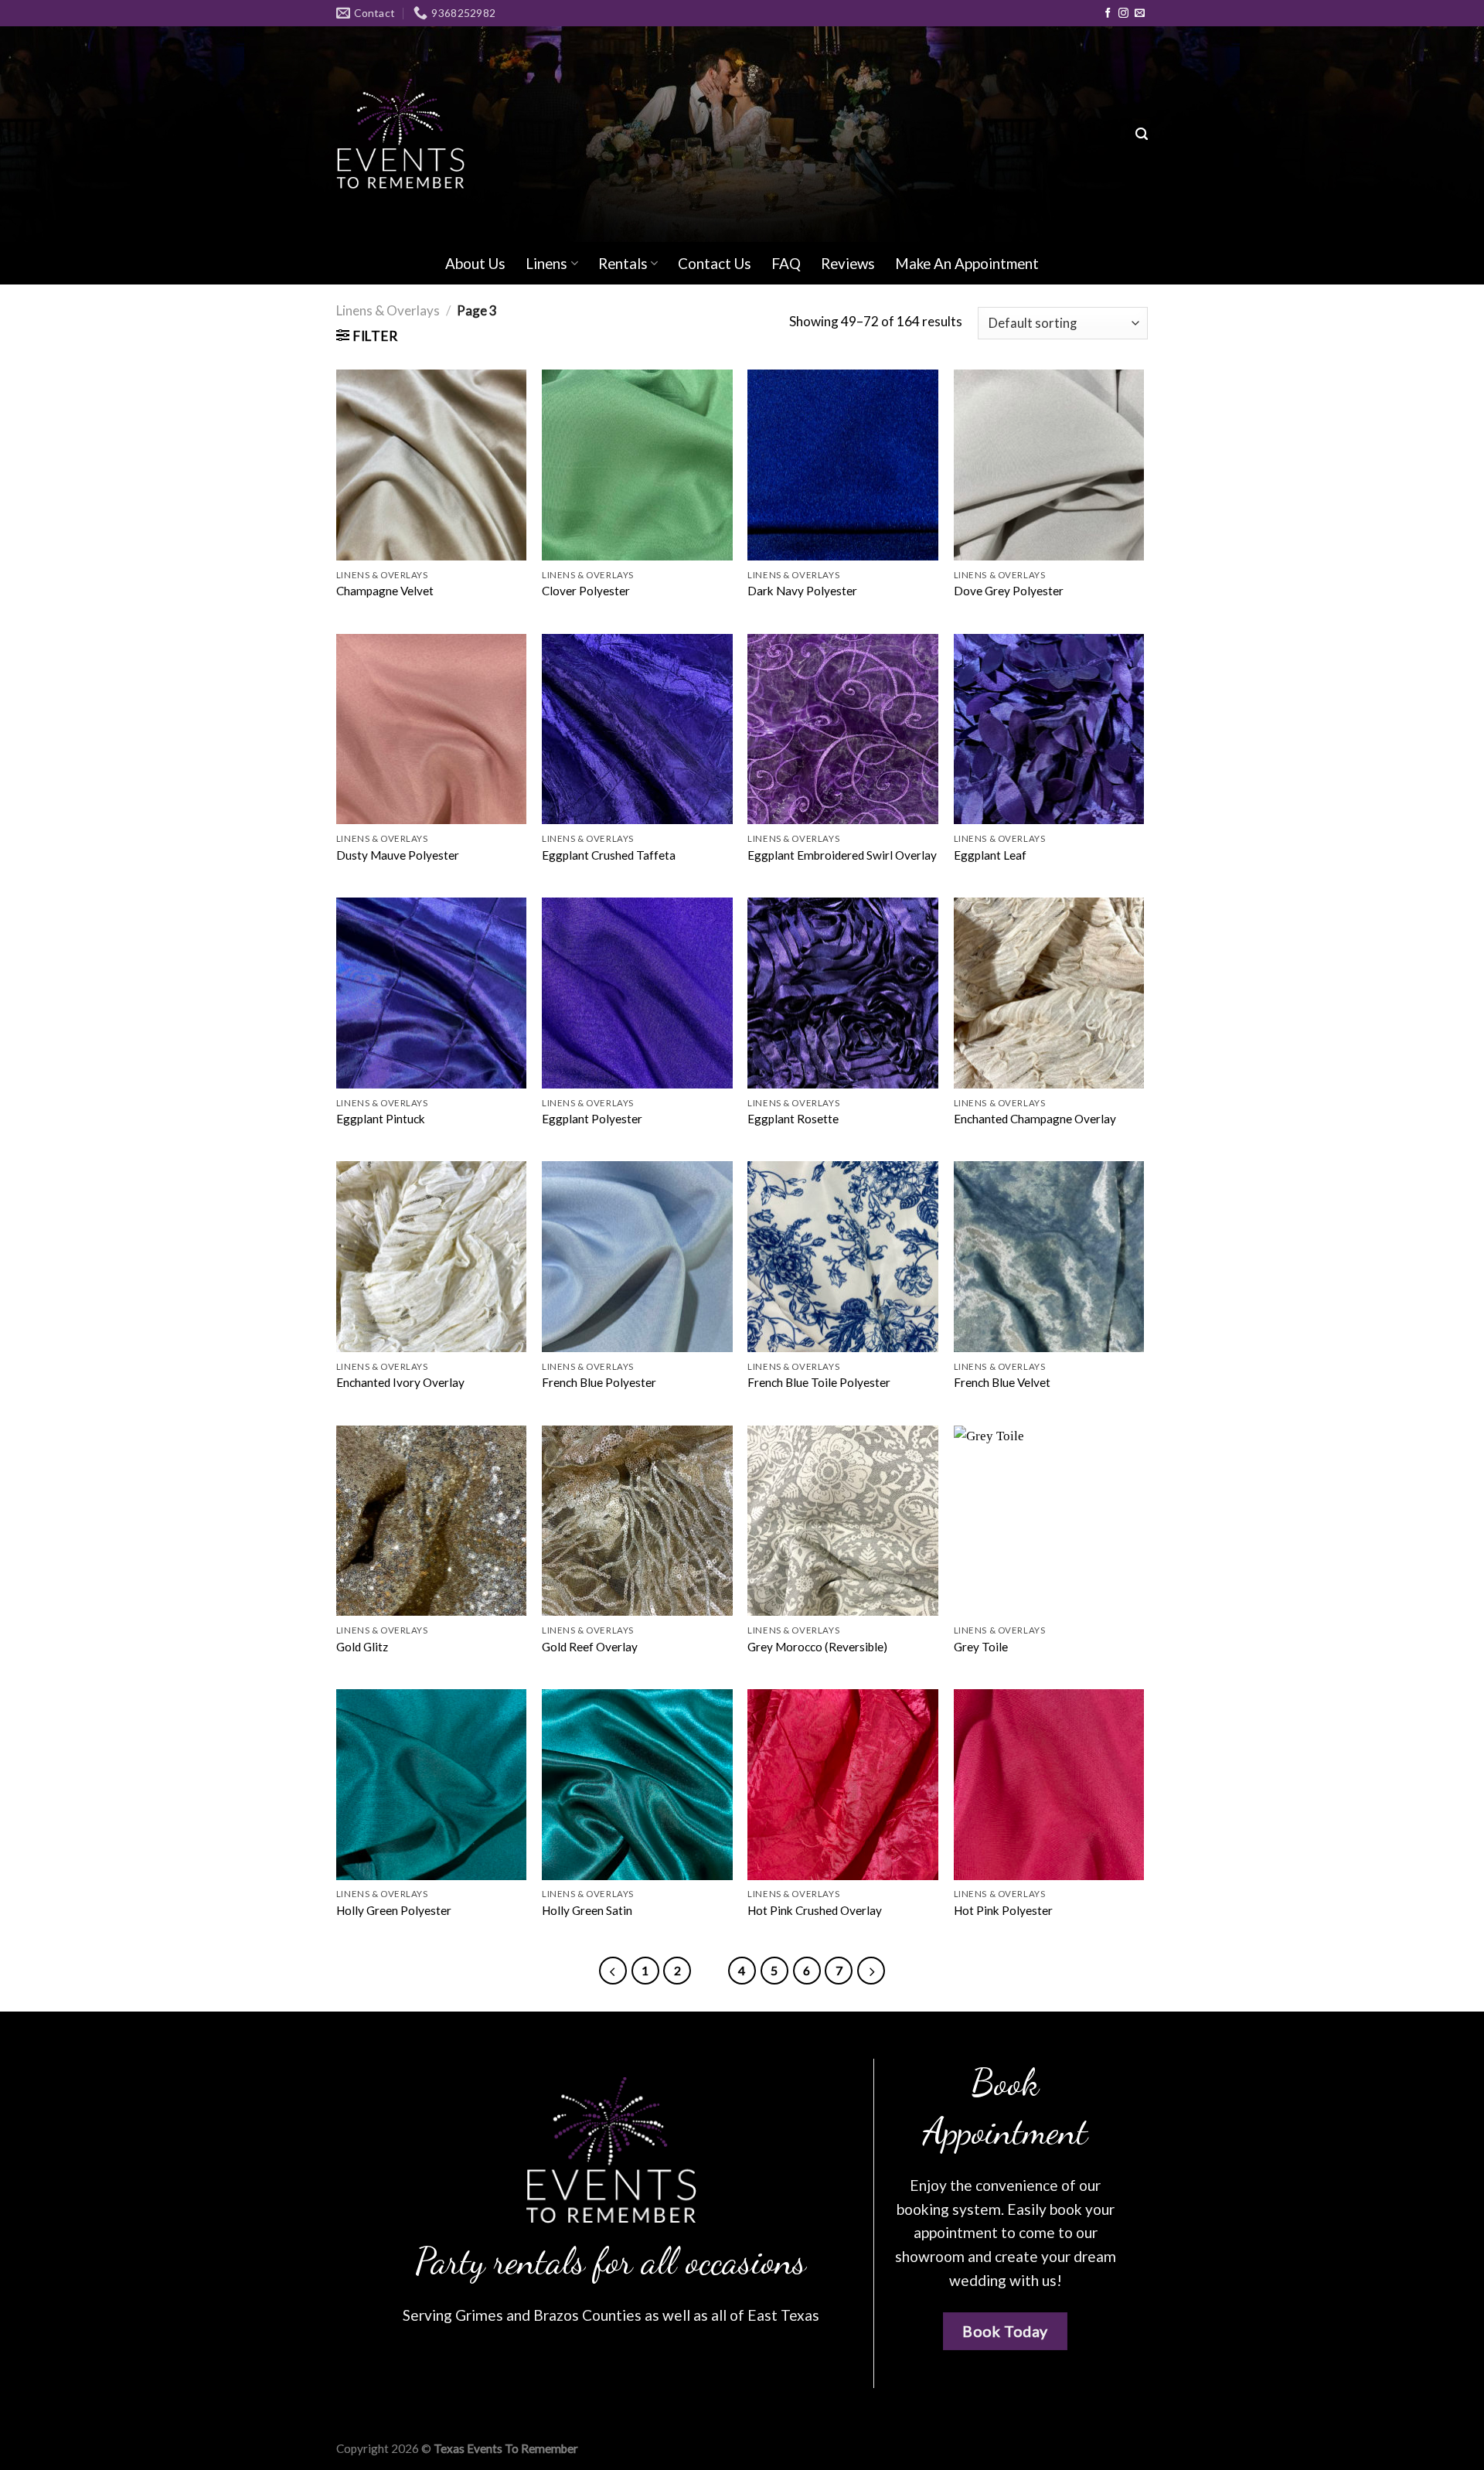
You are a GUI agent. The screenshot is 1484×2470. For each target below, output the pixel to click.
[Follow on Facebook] (1108, 14)
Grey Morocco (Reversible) (817, 1647)
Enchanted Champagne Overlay (1035, 1119)
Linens (546, 263)
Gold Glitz (362, 1647)
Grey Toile (981, 1647)
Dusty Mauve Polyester (398, 855)
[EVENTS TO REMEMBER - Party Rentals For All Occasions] (400, 134)
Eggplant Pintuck (381, 1119)
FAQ (786, 263)
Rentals (623, 263)
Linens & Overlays (388, 310)
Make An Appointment (967, 263)
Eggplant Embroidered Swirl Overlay (842, 855)
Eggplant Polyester (592, 1119)
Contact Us (715, 263)
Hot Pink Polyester (1003, 1910)
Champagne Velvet (385, 591)
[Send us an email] (1140, 14)
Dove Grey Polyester (1009, 591)
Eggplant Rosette (793, 1119)
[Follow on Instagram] (1123, 14)
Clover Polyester (586, 591)
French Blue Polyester (599, 1382)
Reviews (848, 263)
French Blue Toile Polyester (819, 1382)
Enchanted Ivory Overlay (400, 1382)
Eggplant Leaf (990, 855)
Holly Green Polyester (394, 1910)
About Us (475, 263)
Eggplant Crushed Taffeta (609, 855)
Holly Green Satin (587, 1910)
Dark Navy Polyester (802, 591)
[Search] (1142, 135)
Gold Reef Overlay (590, 1647)
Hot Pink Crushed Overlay (815, 1910)
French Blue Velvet (1002, 1382)
